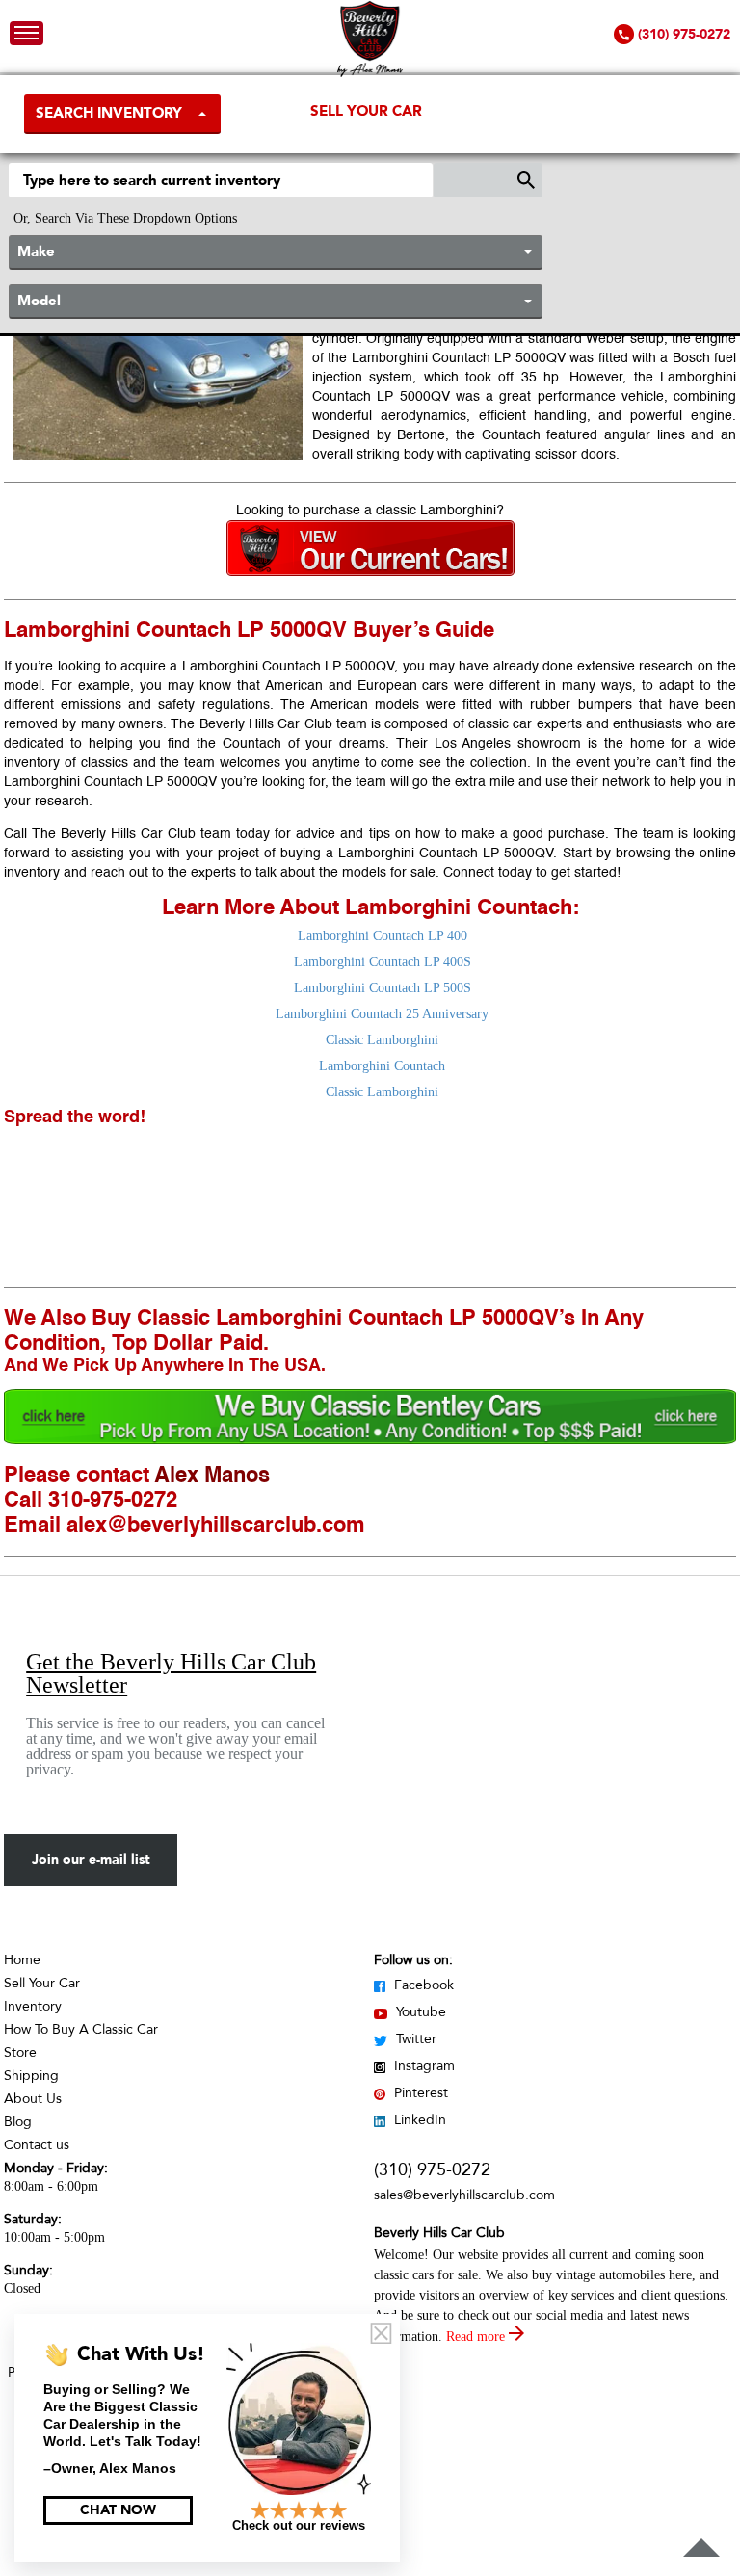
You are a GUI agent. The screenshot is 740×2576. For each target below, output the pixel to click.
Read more (477, 2337)
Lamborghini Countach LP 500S (383, 988)
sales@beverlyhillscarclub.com (464, 2195)
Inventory (33, 2006)
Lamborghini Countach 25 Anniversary (382, 1014)
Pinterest (419, 2093)
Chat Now (118, 2510)
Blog (18, 2122)
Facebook (422, 1985)
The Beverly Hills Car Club (114, 834)
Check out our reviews (299, 2525)
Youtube (419, 2012)
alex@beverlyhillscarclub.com (216, 1526)
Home (22, 1960)
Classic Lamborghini (382, 1040)
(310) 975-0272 (432, 2170)
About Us (33, 2099)
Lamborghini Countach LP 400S (383, 962)
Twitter (414, 2039)
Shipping (31, 2076)
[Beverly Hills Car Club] (370, 73)
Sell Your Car (366, 111)
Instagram (423, 2066)
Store (20, 2052)
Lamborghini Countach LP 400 (383, 936)
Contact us (37, 2145)
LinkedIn (418, 2120)
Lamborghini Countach (382, 1066)
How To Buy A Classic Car (81, 2029)
